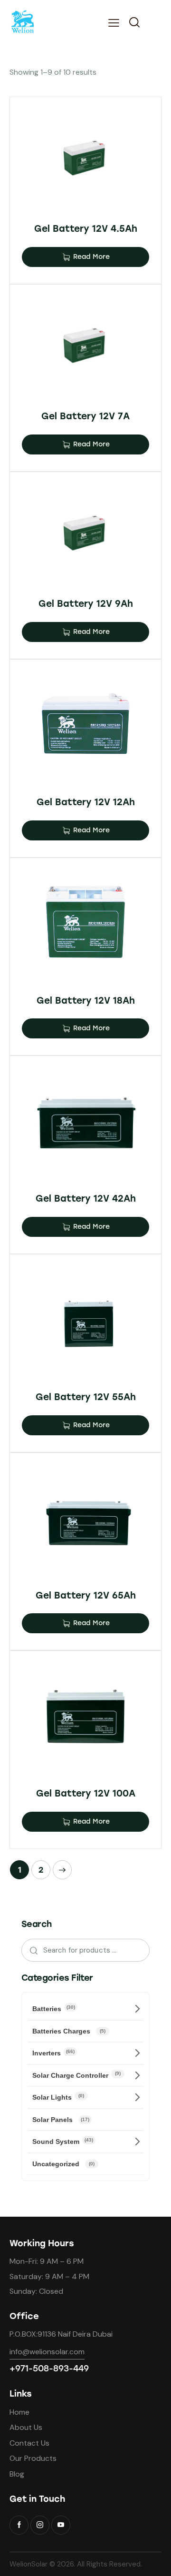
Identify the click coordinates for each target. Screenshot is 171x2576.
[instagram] (40, 2525)
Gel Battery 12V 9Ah (86, 604)
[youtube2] (61, 2525)
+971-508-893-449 (49, 2369)
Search (31, 1950)
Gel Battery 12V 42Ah (86, 1199)
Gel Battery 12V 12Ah (86, 802)
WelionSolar (28, 2564)
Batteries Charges (69, 2031)
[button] (114, 23)
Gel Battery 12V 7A (85, 416)
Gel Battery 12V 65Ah (86, 1595)
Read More (91, 257)
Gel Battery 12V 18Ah (86, 1001)
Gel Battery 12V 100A (86, 1793)
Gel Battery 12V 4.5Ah (86, 229)
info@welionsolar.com (47, 2352)
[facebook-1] (19, 2525)
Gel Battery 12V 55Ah (86, 1397)
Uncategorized (63, 2164)
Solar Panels (61, 2120)
